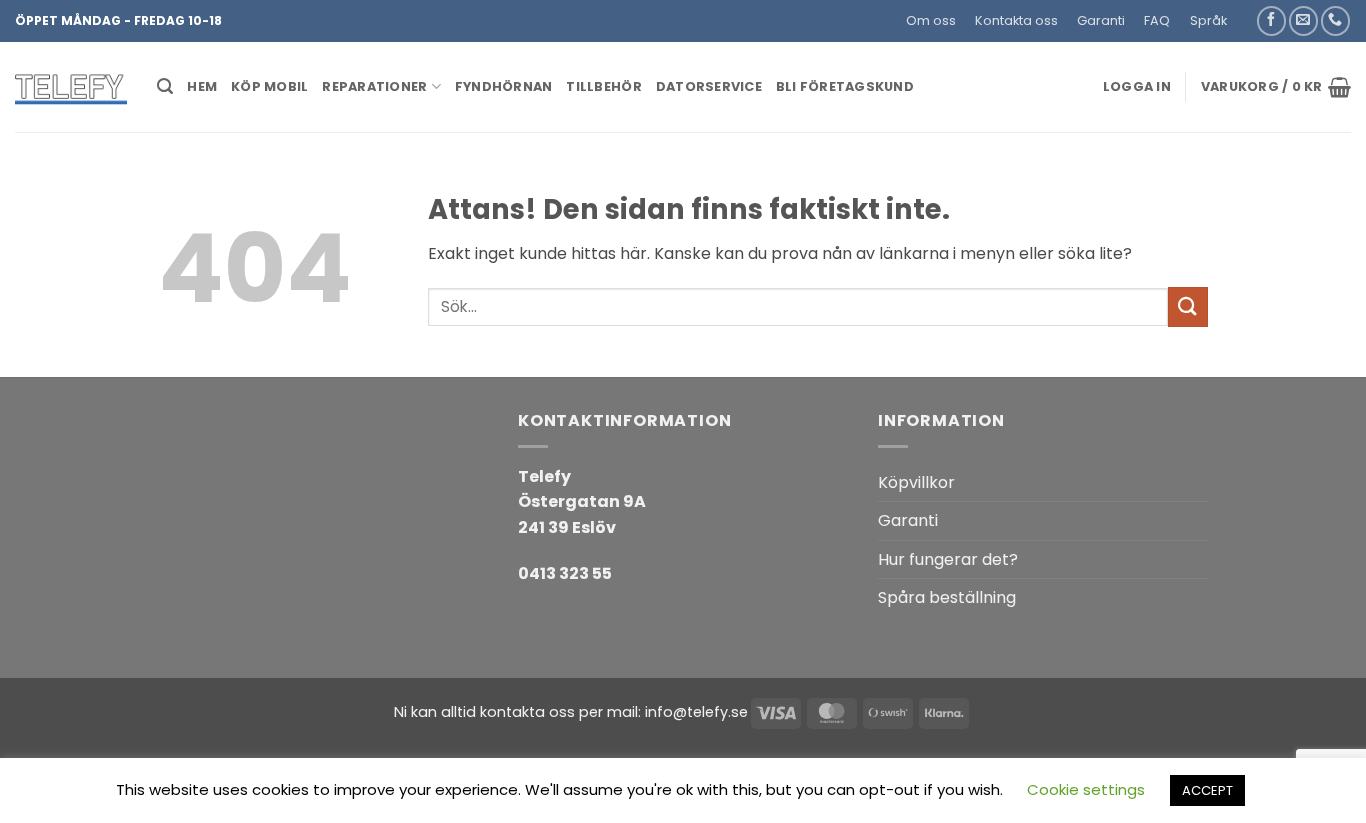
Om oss (931, 20)
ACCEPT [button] (1207, 790)
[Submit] (1188, 306)
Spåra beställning (947, 597)
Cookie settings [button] (1086, 789)
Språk (1208, 20)
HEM (202, 86)
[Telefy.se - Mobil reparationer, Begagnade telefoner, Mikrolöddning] (71, 87)
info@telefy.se (696, 712)
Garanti (1101, 20)
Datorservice (709, 86)
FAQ (1157, 20)
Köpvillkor (916, 482)
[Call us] (1335, 20)
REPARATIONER (374, 86)
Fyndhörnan (504, 86)
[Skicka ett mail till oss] (1303, 20)
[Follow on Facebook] (1271, 20)
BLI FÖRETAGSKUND (845, 86)
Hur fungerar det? (948, 559)
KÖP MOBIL (269, 86)
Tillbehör (603, 86)
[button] (1245, 13)
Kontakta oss (1016, 20)
